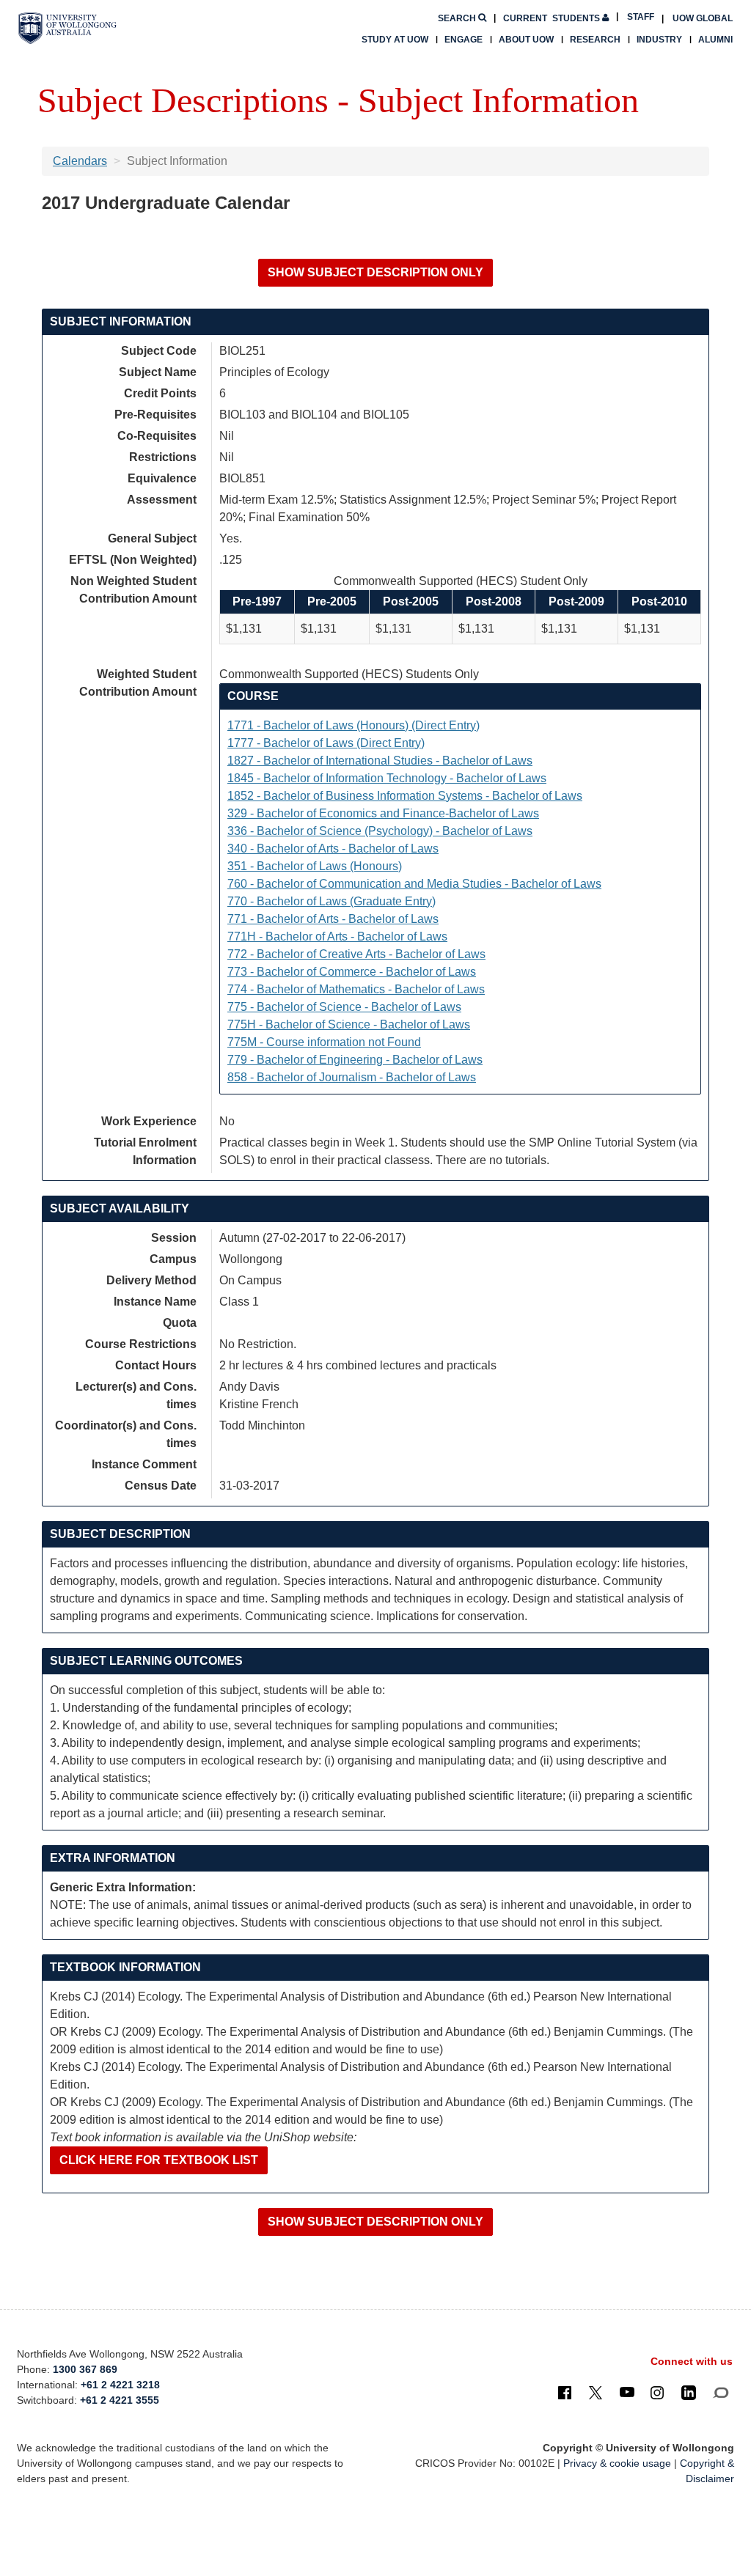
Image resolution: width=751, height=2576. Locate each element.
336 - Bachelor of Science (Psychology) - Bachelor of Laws (380, 831)
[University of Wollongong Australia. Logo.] (67, 28)
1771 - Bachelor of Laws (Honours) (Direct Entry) (353, 725)
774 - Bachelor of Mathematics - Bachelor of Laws (356, 989)
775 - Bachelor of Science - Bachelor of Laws (344, 1007)
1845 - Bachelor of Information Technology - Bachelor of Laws (387, 778)
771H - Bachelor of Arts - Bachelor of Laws (337, 936)
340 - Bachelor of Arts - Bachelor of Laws (333, 849)
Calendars (80, 161)
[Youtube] (627, 2392)
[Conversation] (721, 2392)
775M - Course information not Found (324, 1042)
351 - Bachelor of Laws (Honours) (315, 866)
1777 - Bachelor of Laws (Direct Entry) (326, 743)
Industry (659, 40)
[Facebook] (565, 2392)
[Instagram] (657, 2392)
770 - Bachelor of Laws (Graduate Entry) (331, 901)
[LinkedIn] (689, 2392)
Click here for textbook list (159, 2160)
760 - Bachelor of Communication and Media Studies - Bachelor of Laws (414, 884)
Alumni (715, 40)
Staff (641, 17)
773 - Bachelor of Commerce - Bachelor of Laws (352, 972)
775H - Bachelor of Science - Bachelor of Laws (349, 1024)
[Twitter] (596, 2392)
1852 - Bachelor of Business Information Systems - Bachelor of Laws (405, 796)
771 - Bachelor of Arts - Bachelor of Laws (333, 919)
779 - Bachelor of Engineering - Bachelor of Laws (355, 1060)
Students (553, 18)
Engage (464, 40)
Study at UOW (395, 40)
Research (595, 40)
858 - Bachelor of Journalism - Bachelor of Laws (352, 1077)
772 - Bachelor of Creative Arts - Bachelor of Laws (356, 954)
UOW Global (703, 18)
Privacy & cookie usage (617, 2463)
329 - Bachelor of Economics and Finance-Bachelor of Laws (383, 813)
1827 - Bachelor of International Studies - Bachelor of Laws (380, 761)
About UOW (526, 40)
